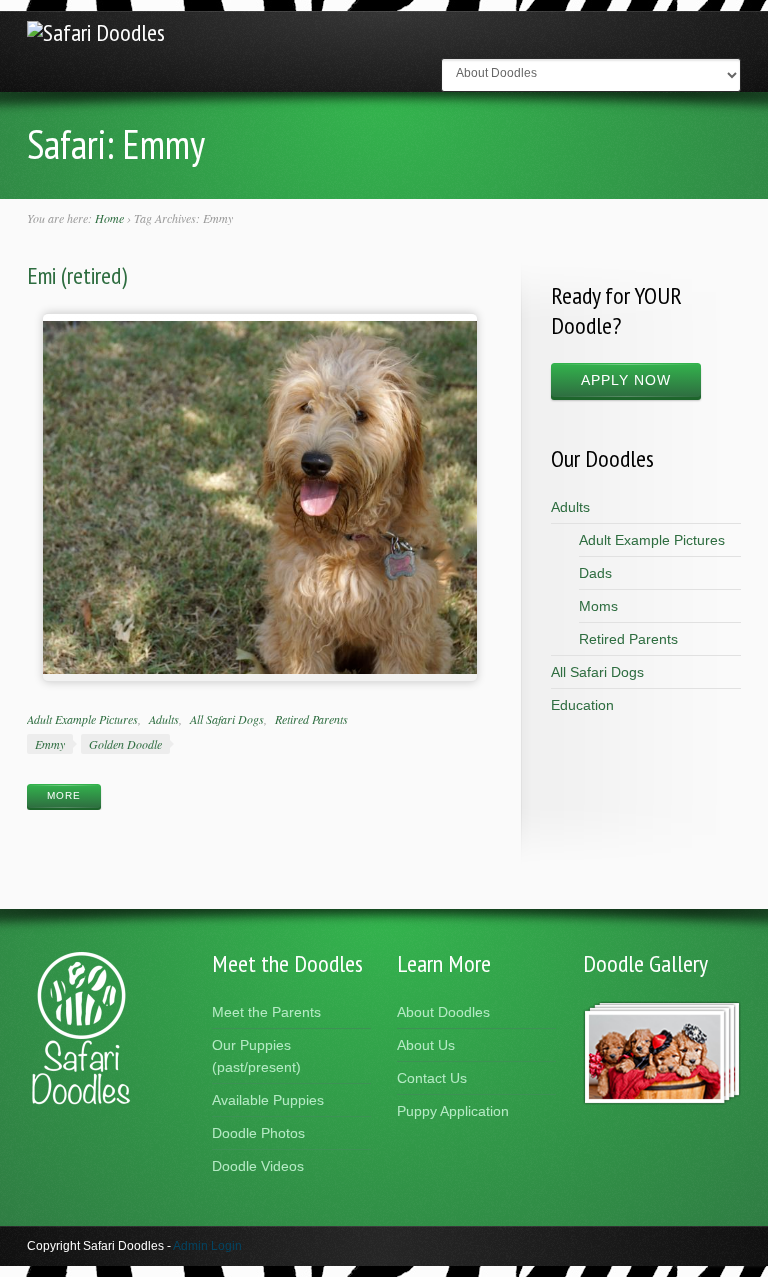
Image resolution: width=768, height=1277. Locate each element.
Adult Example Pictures (82, 719)
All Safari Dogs (227, 719)
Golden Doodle (125, 744)
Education (582, 705)
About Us (426, 1045)
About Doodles (443, 1012)
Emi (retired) (77, 275)
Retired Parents (311, 719)
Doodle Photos (258, 1133)
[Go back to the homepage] (96, 32)
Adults (164, 719)
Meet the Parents (266, 1012)
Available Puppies (268, 1100)
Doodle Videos (258, 1166)
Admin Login (207, 1246)
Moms (598, 606)
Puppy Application (453, 1111)
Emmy (50, 744)
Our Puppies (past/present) (256, 1056)
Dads (595, 573)
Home (109, 218)
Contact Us (432, 1078)
